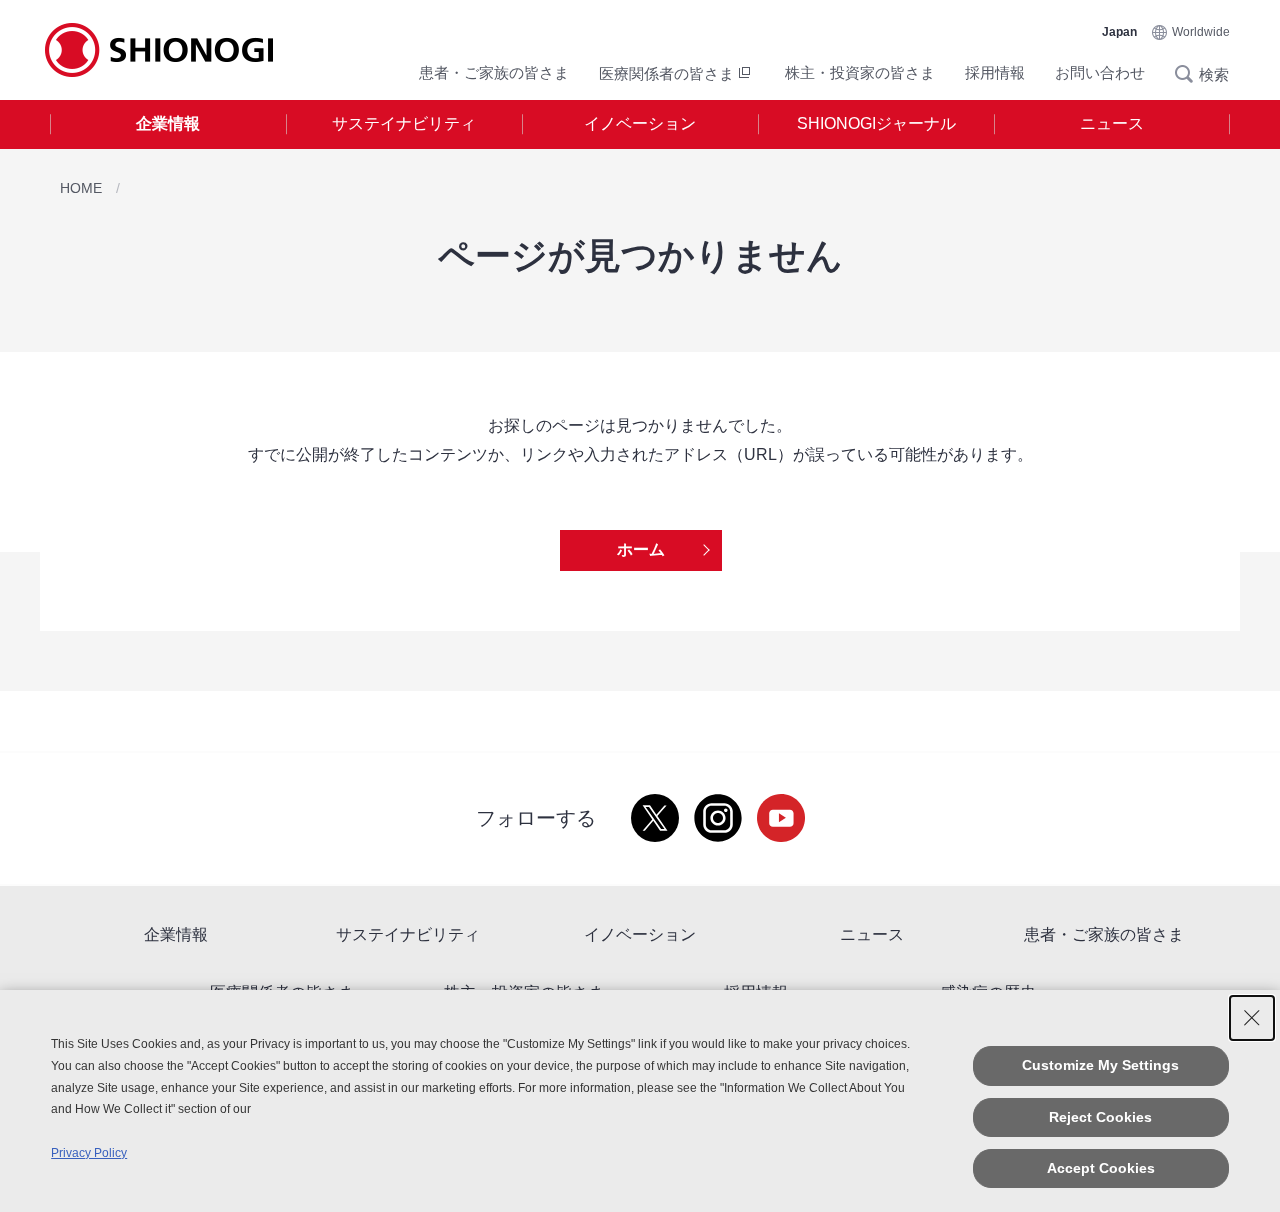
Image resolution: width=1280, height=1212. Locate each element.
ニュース (1112, 123)
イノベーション (640, 123)
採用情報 (995, 72)
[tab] (168, 124)
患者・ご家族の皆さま (494, 72)
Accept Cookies (1101, 1168)
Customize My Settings (1100, 1065)
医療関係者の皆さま (666, 73)
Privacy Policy (89, 1153)
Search (1190, 74)
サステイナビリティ (404, 123)
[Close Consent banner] (1252, 1018)
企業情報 (168, 123)
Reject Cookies (1100, 1117)
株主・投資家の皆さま (860, 72)
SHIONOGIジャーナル (876, 123)
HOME (81, 188)
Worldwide (1201, 32)
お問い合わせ (1100, 72)
